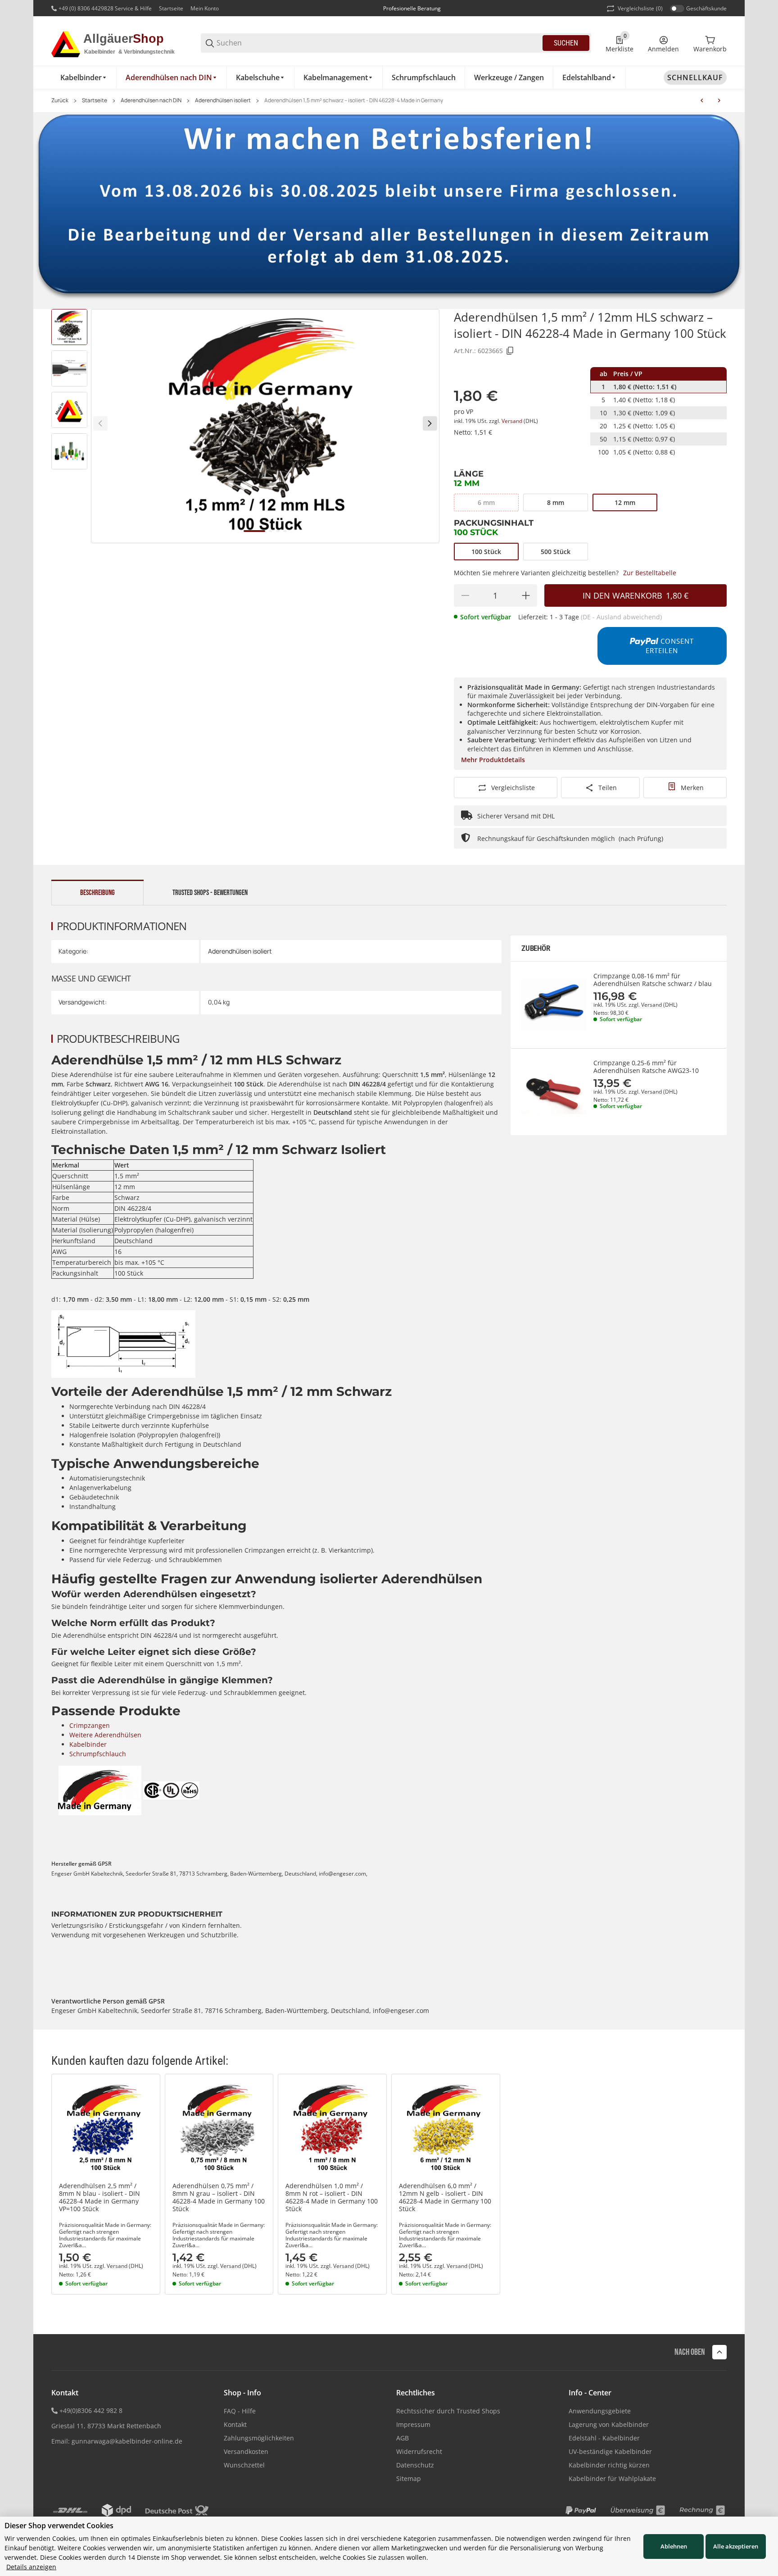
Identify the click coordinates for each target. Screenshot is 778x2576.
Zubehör (536, 948)
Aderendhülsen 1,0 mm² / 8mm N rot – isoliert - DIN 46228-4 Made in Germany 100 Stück (332, 2197)
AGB (403, 2438)
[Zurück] (100, 423)
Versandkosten (246, 2451)
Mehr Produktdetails (493, 760)
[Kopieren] (510, 351)
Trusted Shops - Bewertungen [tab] (210, 893)
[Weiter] (430, 423)
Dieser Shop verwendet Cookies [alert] (59, 2526)
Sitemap (409, 2478)
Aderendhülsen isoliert (223, 100)
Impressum (413, 2424)
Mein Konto (205, 8)
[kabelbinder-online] (119, 43)
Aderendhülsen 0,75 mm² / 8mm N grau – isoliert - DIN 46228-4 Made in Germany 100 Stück (219, 2197)
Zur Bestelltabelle (650, 573)
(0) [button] (640, 8)
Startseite (171, 8)
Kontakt (235, 2424)
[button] (106, 2128)
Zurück (60, 100)
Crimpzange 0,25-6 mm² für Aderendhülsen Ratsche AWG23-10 (646, 1067)
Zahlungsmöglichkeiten (259, 2438)
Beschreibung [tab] (97, 893)
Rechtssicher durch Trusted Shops (448, 2411)
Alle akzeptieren (736, 2546)
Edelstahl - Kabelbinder (604, 2438)
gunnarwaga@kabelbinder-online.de (127, 2441)
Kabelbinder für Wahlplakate (612, 2478)
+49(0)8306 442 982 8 (91, 2410)
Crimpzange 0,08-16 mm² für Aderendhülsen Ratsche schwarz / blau (653, 980)
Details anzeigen (31, 2567)
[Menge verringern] (465, 595)
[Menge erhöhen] (526, 595)
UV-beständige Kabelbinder (610, 2451)
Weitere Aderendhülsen (105, 1735)
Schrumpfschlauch (98, 1754)
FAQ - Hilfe (240, 2411)
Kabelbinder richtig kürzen (609, 2465)
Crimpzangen (90, 1725)
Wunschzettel (244, 2465)
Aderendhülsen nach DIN (151, 100)
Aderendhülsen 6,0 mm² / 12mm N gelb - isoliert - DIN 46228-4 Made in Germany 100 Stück (445, 2197)
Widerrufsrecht (419, 2451)
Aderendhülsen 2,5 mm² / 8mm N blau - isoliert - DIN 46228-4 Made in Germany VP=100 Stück (100, 2197)
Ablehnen (674, 2546)
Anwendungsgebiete (600, 2411)
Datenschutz (415, 2465)
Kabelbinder (88, 1744)
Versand (513, 421)
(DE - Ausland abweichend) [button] (621, 617)
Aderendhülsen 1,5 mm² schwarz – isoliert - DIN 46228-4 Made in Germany (354, 100)
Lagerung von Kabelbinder (609, 2424)
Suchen (566, 43)
